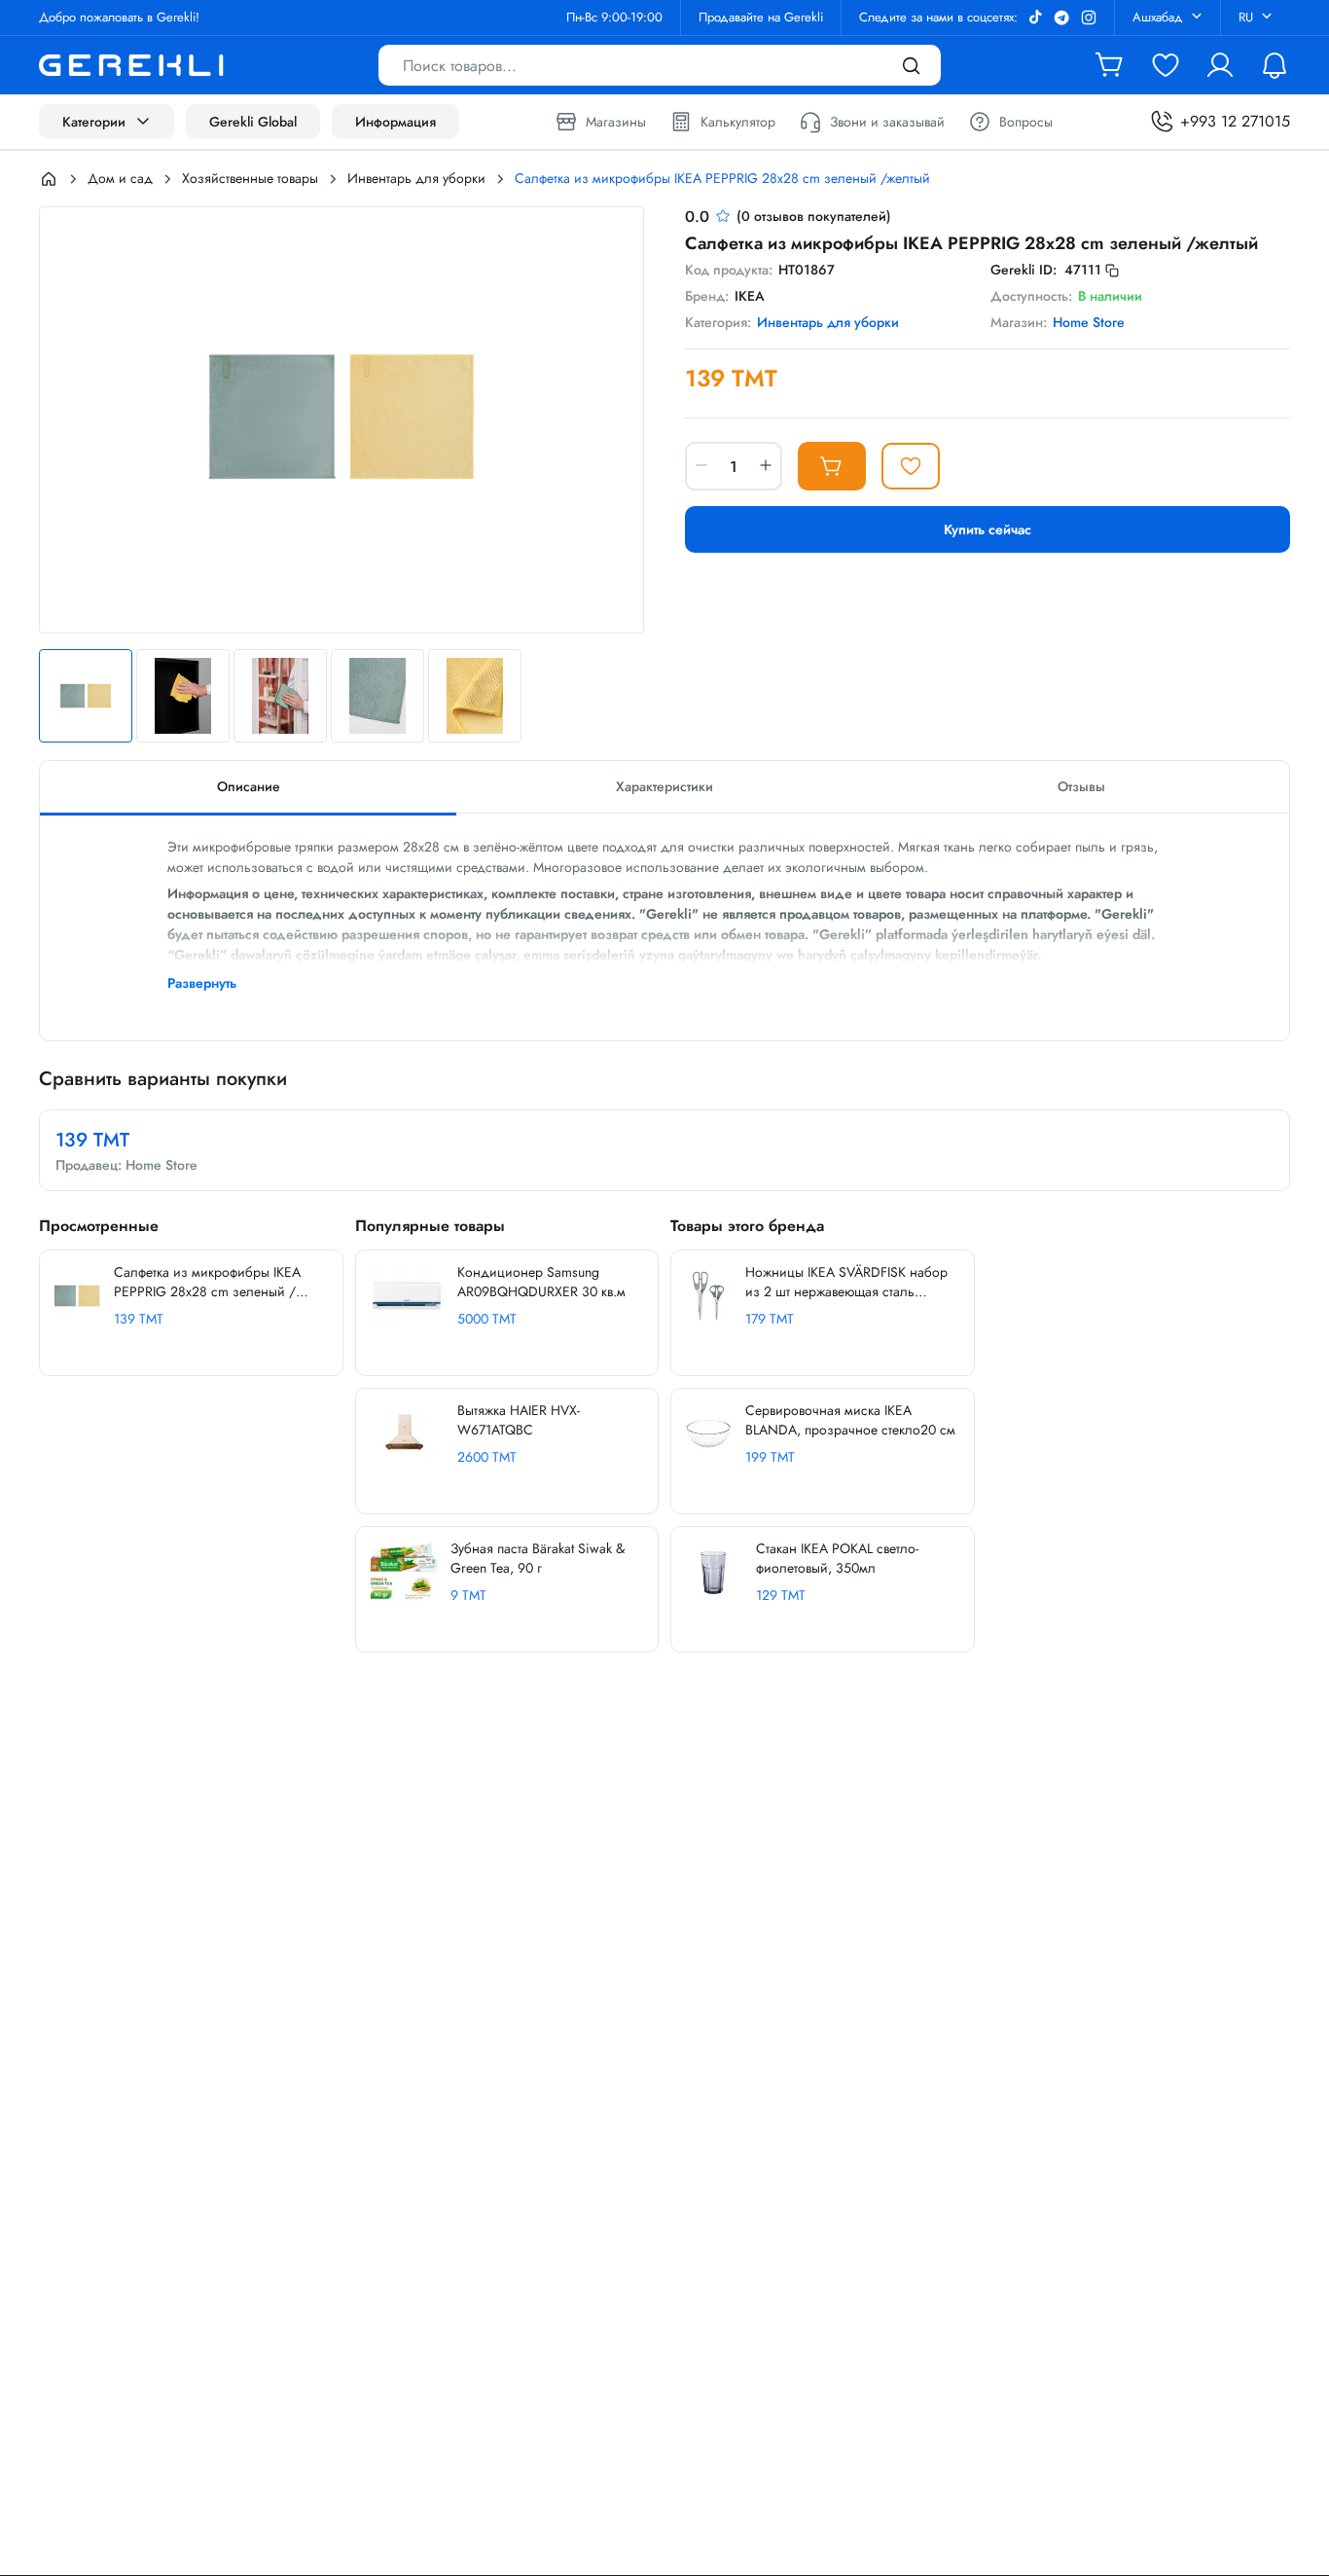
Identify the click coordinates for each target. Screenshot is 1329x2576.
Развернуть (202, 983)
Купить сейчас (988, 529)
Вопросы (1026, 122)
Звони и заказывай (887, 122)
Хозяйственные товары (250, 178)
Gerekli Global (253, 122)
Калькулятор (738, 122)
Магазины (616, 122)
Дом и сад (120, 178)
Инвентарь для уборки (416, 178)
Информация (395, 122)
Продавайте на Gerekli (761, 17)
